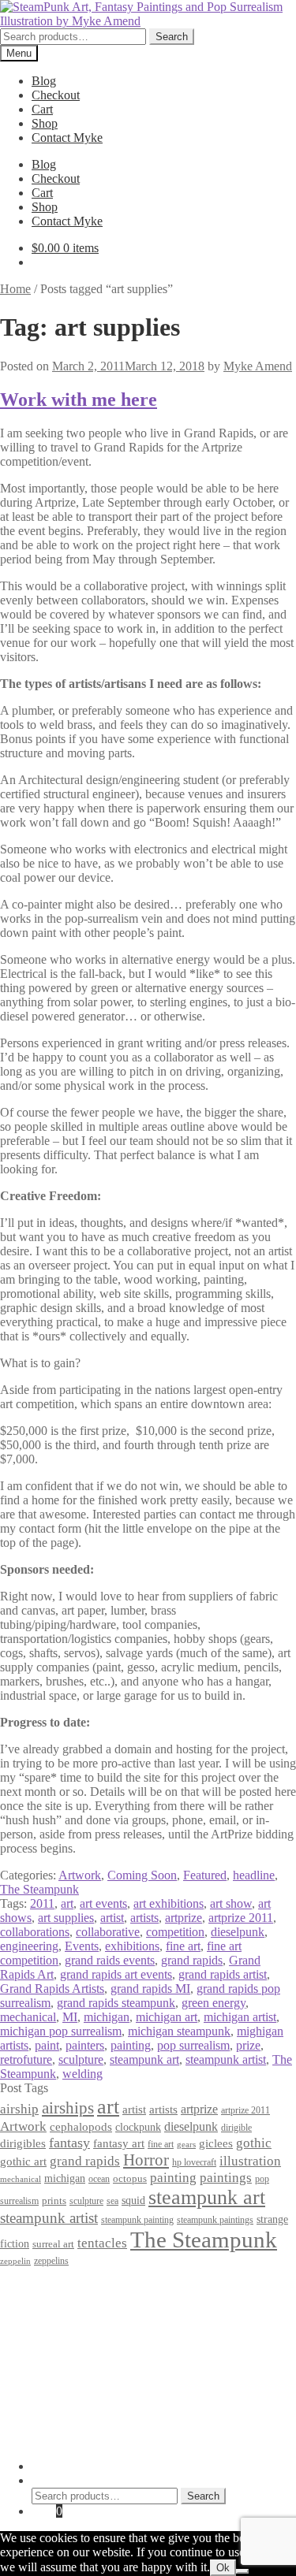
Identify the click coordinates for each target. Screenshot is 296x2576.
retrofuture (26, 2059)
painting (131, 2045)
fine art (183, 1946)
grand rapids (192, 1960)
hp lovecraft (194, 2162)
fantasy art (119, 2143)
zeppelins (51, 2261)
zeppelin (15, 2261)
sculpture (81, 2059)
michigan (107, 2017)
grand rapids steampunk (116, 2003)
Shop (45, 123)
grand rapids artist (223, 1974)
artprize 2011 (241, 1918)
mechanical (28, 2017)
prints (54, 2201)
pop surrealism (193, 2045)
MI (70, 2017)
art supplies (66, 1918)
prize (248, 2045)
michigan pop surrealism (61, 2031)
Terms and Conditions (86, 2301)
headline (254, 1875)
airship (19, 2109)
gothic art (23, 2162)
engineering (29, 1946)
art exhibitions (169, 1903)
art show (231, 1903)
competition (175, 1932)
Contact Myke (67, 138)
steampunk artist (226, 2059)
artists (144, 1918)
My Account (63, 2466)
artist (112, 1918)
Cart (42, 109)
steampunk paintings (215, 2220)
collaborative (108, 1932)
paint (47, 2045)
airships (68, 2108)
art (67, 1903)
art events (103, 1903)
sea (112, 2201)
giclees (216, 2143)
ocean (99, 2179)
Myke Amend (258, 366)
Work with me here (79, 400)
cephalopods (81, 2127)
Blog (44, 81)
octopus (130, 2178)
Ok (223, 2568)
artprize (184, 1918)
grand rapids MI (150, 1989)
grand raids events (110, 1960)
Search (172, 37)
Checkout (56, 95)
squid (133, 2200)
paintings (226, 2177)
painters (85, 2045)
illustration (250, 2161)
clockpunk (138, 2127)
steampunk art (144, 2059)
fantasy (69, 2143)
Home (15, 289)
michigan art (167, 2017)
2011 (42, 1903)
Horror (146, 2160)
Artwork (80, 1875)
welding (82, 2074)
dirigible (236, 2128)
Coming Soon (142, 1875)
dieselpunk (238, 1932)
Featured (205, 1875)
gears (186, 2145)
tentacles (102, 2243)
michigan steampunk (179, 2031)
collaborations (35, 1932)
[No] (242, 2571)
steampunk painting (137, 2220)
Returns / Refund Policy (92, 2315)
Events (82, 1946)
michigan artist (240, 2017)
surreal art (53, 2244)
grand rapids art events (116, 1974)
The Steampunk (39, 1889)
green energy (214, 2003)
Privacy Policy (68, 2286)
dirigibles (23, 2143)
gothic (254, 2143)
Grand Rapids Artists (52, 1989)
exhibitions (132, 1946)
